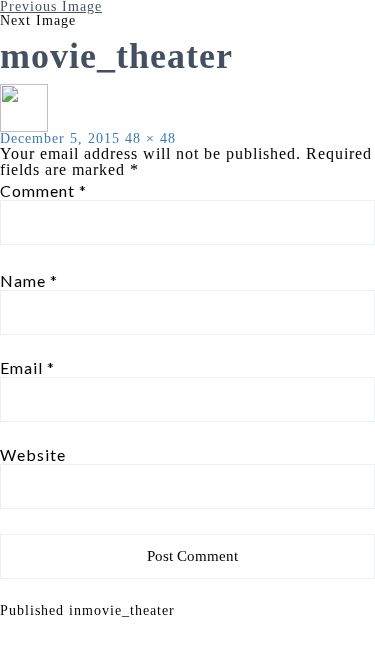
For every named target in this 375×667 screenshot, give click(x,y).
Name (29, 281)
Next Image (38, 20)
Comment (43, 191)
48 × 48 (150, 138)
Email (27, 368)
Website (33, 455)
